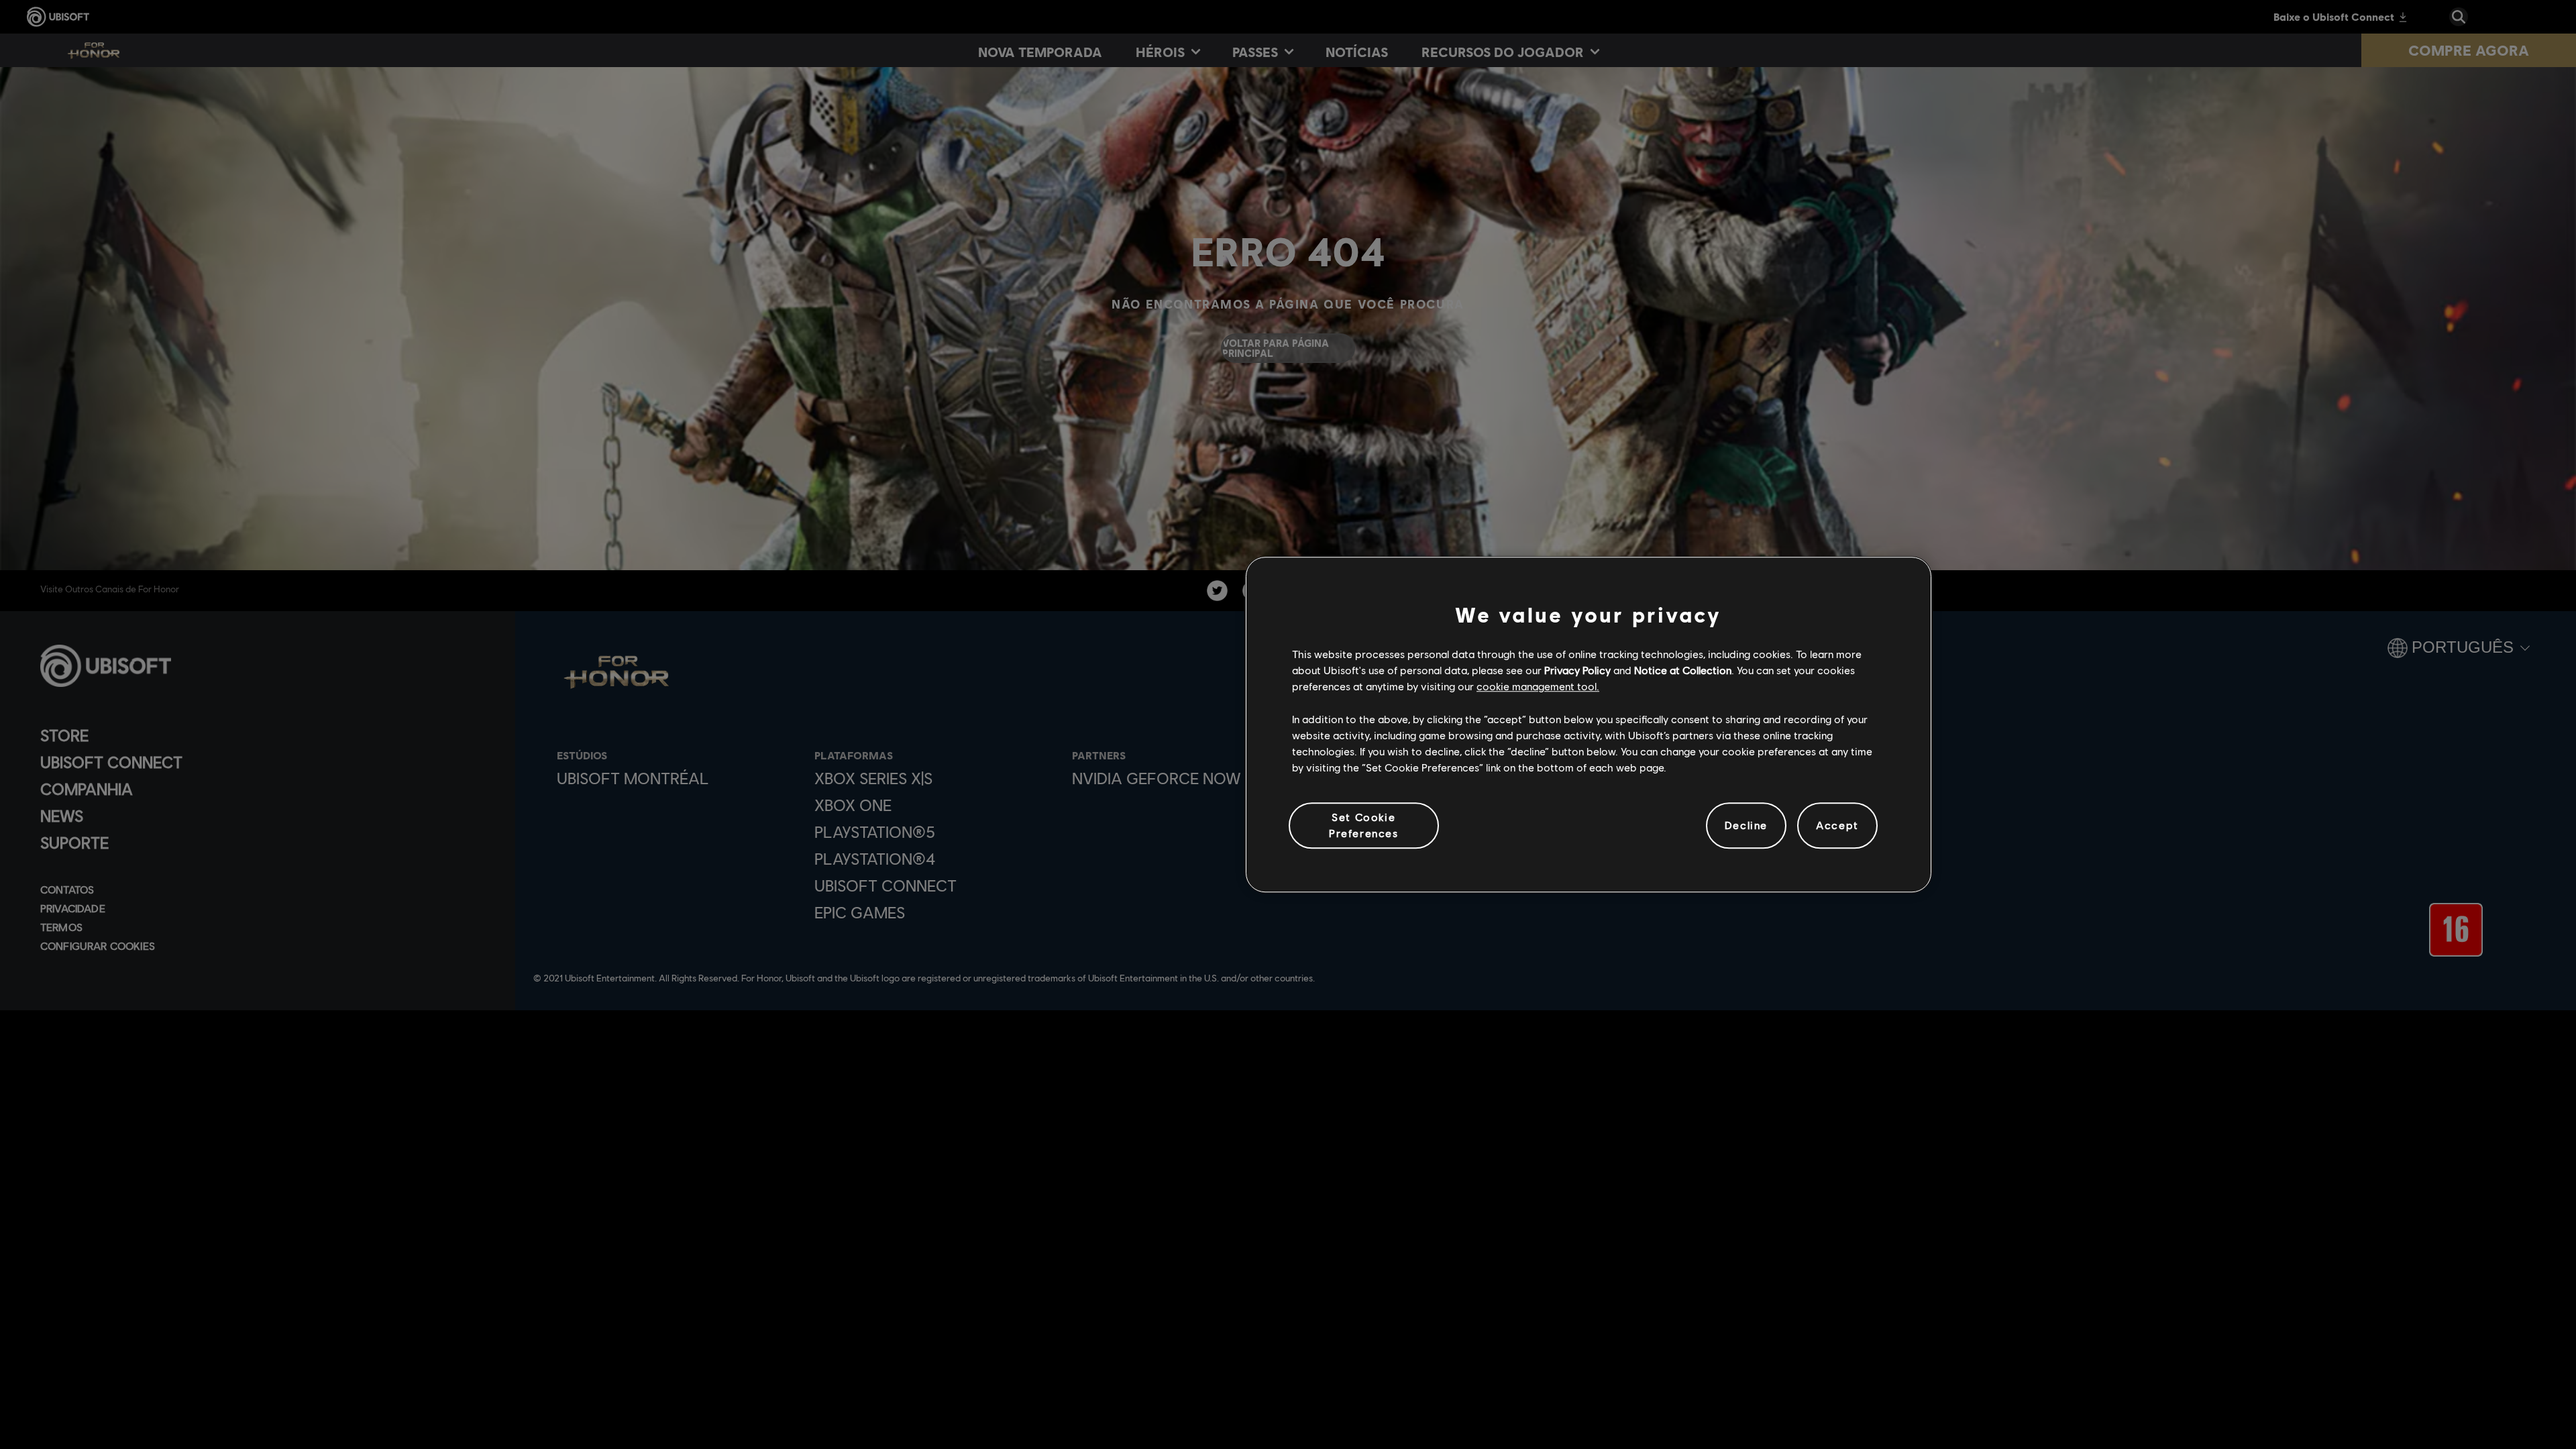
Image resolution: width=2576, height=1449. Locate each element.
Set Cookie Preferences (1364, 825)
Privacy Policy (1577, 670)
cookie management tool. (1538, 687)
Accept (1837, 825)
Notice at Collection (1683, 670)
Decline (1746, 825)
